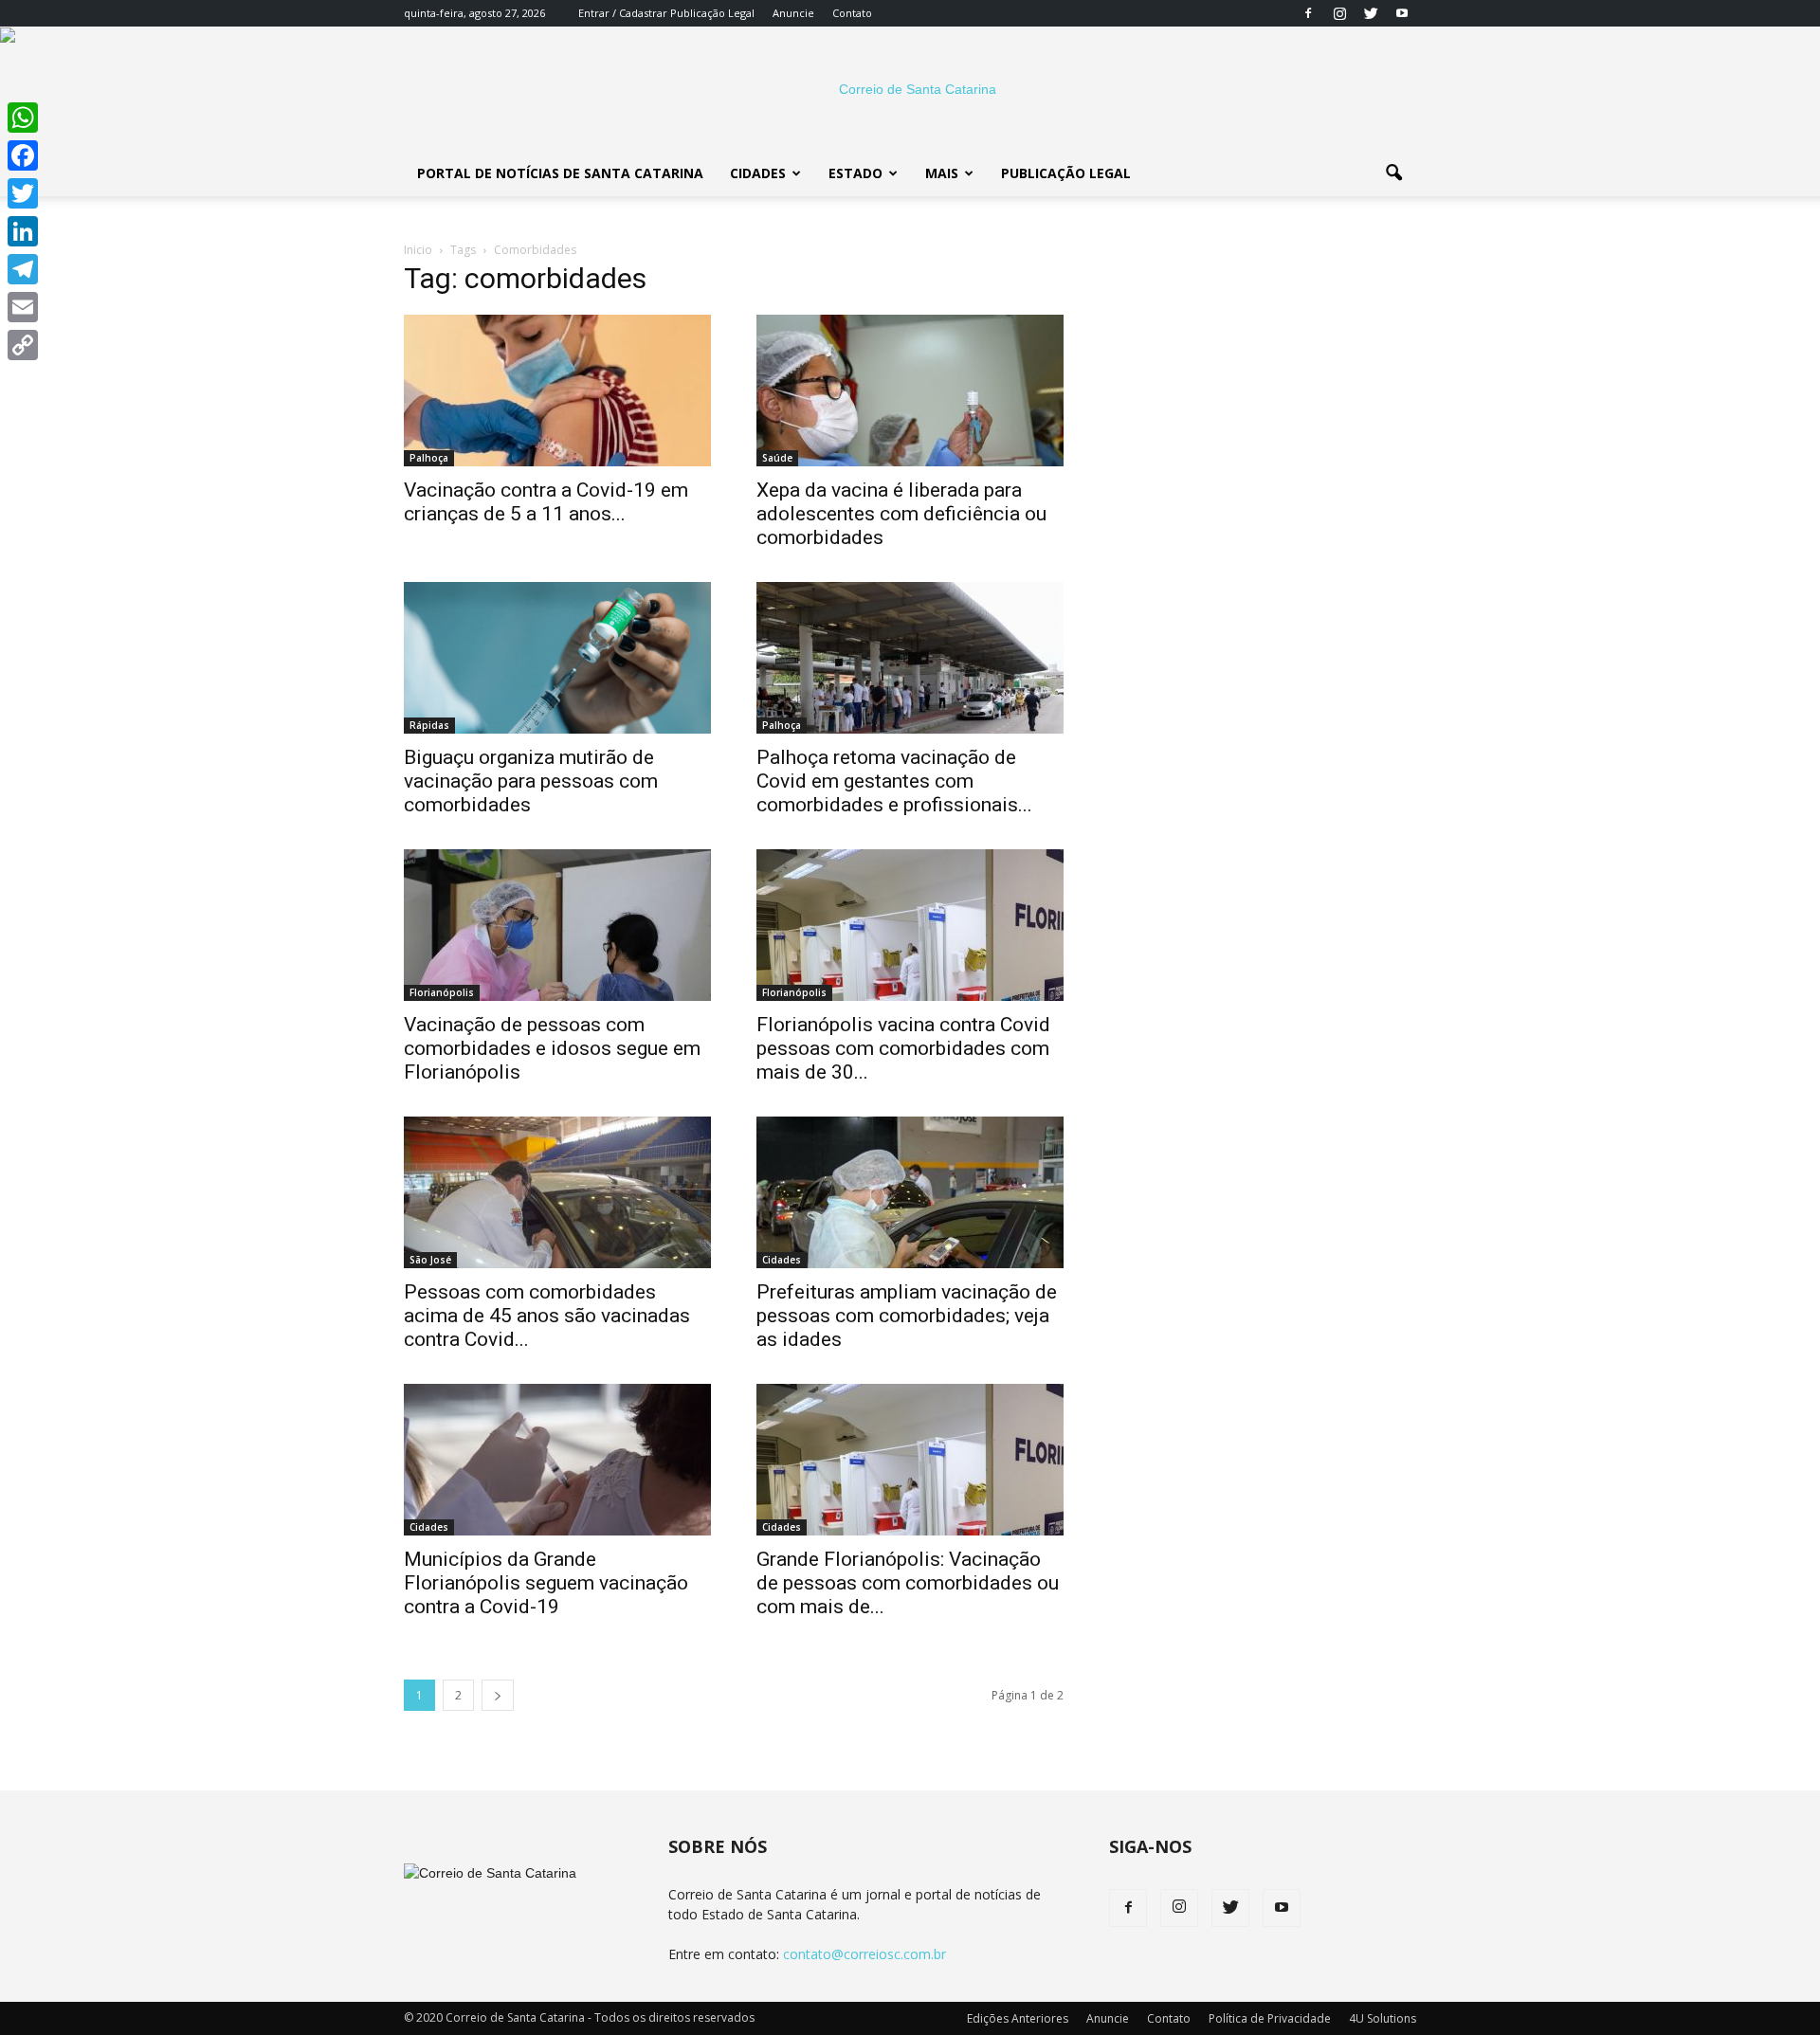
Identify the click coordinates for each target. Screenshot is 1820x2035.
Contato (852, 13)
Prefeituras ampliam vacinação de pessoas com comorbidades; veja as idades (907, 1316)
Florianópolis (442, 992)
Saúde (777, 458)
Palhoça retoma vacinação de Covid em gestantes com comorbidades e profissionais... (894, 781)
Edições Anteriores (1018, 2018)
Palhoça (429, 458)
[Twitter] (1371, 13)
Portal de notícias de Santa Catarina (560, 173)
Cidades (758, 173)
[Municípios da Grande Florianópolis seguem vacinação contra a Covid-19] (557, 1460)
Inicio (418, 250)
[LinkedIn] (23, 231)
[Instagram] (1339, 13)
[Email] (23, 307)
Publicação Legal (711, 13)
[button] (1393, 173)
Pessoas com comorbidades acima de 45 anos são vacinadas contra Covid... (547, 1316)
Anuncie (793, 13)
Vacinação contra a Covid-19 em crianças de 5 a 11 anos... (546, 502)
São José (430, 1260)
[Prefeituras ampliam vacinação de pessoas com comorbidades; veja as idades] (910, 1192)
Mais (942, 173)
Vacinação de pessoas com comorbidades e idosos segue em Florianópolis (552, 1048)
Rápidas (429, 725)
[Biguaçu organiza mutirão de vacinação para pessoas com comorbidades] (557, 658)
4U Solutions (1383, 2018)
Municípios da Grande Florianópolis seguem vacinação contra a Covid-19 (546, 1583)
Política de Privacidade (1270, 2018)
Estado (855, 173)
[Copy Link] (23, 345)
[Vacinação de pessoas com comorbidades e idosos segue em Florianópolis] (557, 925)
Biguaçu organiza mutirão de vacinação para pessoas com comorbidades (531, 781)
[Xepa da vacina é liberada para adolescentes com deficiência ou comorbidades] (910, 391)
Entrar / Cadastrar (623, 13)
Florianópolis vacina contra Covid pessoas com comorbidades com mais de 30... (903, 1048)
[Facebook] (1308, 13)
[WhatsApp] (23, 118)
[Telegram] (23, 269)
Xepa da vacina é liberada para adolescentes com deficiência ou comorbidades (901, 514)
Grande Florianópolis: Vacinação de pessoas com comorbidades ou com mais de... (908, 1583)
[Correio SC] (910, 89)
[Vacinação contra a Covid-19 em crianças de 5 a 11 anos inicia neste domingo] (557, 391)
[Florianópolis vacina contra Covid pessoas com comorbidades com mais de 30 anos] (910, 925)
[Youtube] (1402, 13)
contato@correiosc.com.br (864, 1954)
